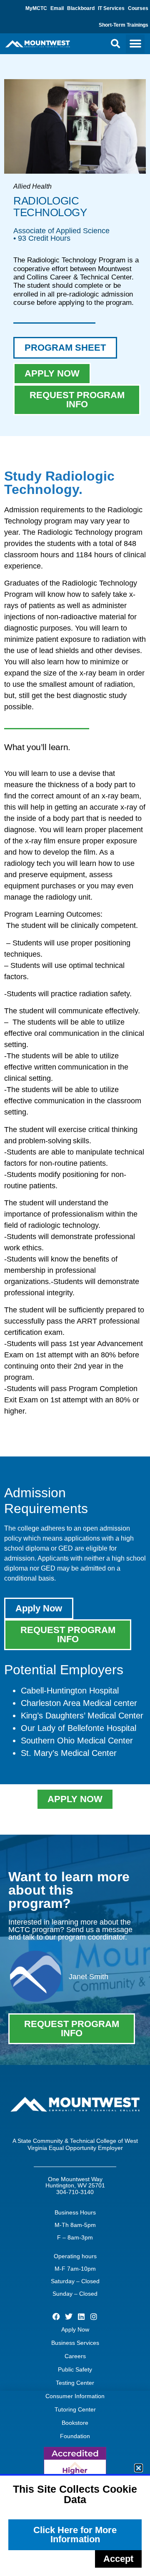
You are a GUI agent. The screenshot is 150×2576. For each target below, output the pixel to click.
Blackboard (81, 8)
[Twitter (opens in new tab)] (69, 2316)
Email (57, 8)
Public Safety (75, 2369)
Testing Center (75, 2383)
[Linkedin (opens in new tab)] (81, 2316)
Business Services (75, 2343)
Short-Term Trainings (124, 25)
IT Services (111, 8)
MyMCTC (36, 8)
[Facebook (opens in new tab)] (56, 2316)
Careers (75, 2356)
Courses (138, 8)
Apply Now (75, 2329)
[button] (115, 44)
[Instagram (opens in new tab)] (94, 2316)
